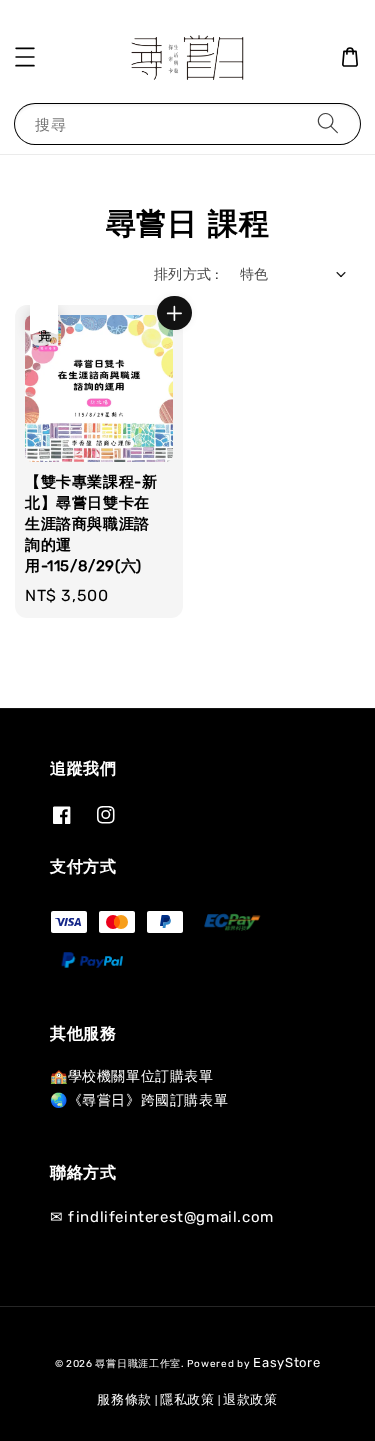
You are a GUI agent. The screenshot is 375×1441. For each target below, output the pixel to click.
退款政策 (250, 1399)
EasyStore (286, 1362)
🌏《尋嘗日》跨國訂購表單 (139, 1100)
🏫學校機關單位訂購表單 (132, 1076)
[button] (25, 57)
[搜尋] (328, 123)
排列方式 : (186, 274)
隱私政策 (187, 1399)
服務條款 (124, 1399)
